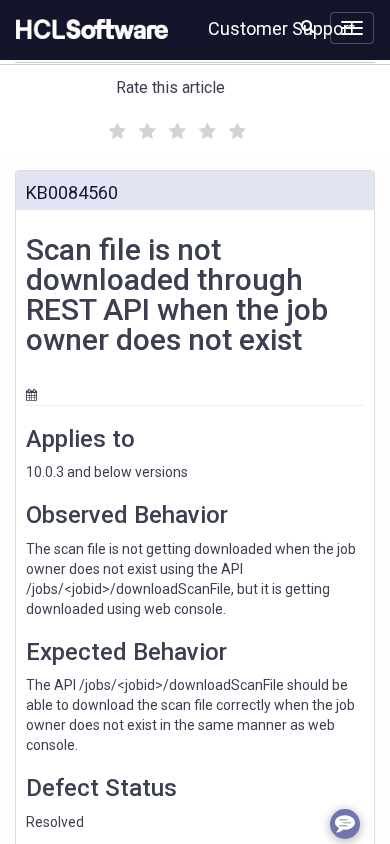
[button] (307, 26)
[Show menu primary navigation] (352, 28)
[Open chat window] (345, 824)
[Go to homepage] (88, 30)
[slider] (175, 128)
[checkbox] (115, 126)
